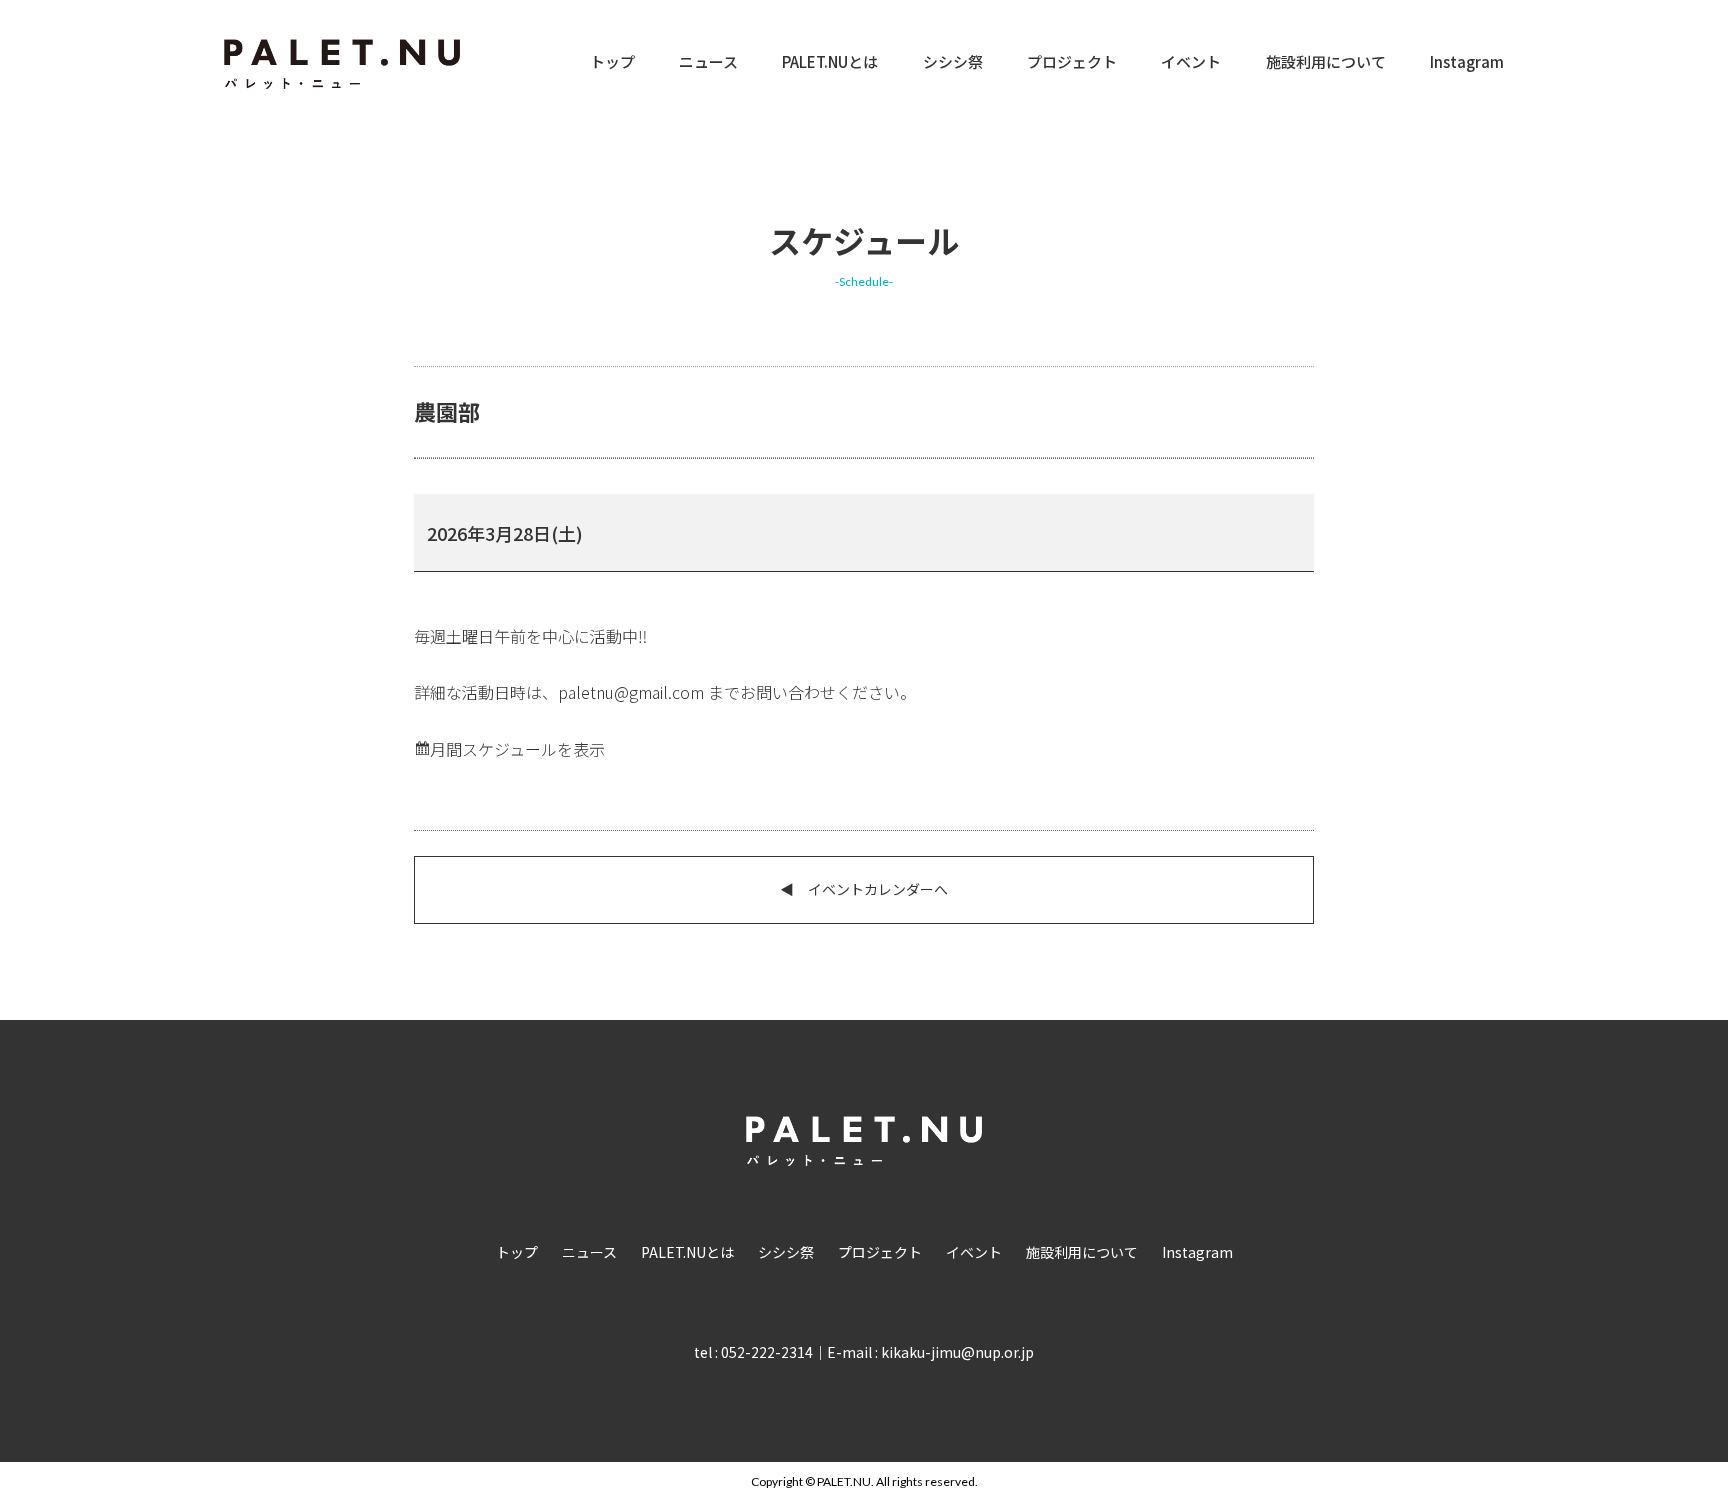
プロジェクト (1072, 61)
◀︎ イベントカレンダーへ (864, 889)
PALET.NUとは (830, 61)
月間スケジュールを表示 (517, 749)
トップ (612, 61)
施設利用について (1326, 61)
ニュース (708, 61)
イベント (1191, 61)
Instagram (1467, 61)
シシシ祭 (953, 61)
